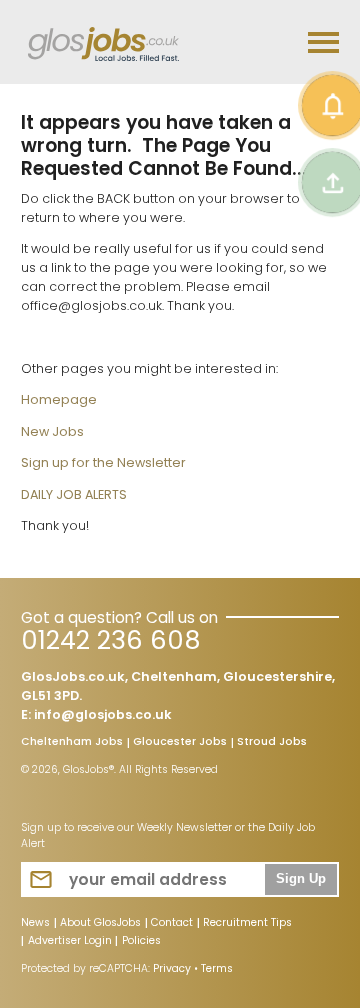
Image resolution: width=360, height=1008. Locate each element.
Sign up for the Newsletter (103, 462)
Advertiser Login (70, 942)
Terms (217, 968)
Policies (141, 942)
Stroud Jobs (272, 743)
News (35, 924)
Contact (172, 924)
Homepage (59, 399)
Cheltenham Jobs (72, 743)
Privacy (172, 968)
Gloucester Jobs (180, 743)
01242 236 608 (110, 640)
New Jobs (52, 431)
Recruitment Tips (247, 924)
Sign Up (301, 879)
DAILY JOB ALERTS (74, 494)
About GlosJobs (100, 924)
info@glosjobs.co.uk (103, 714)
